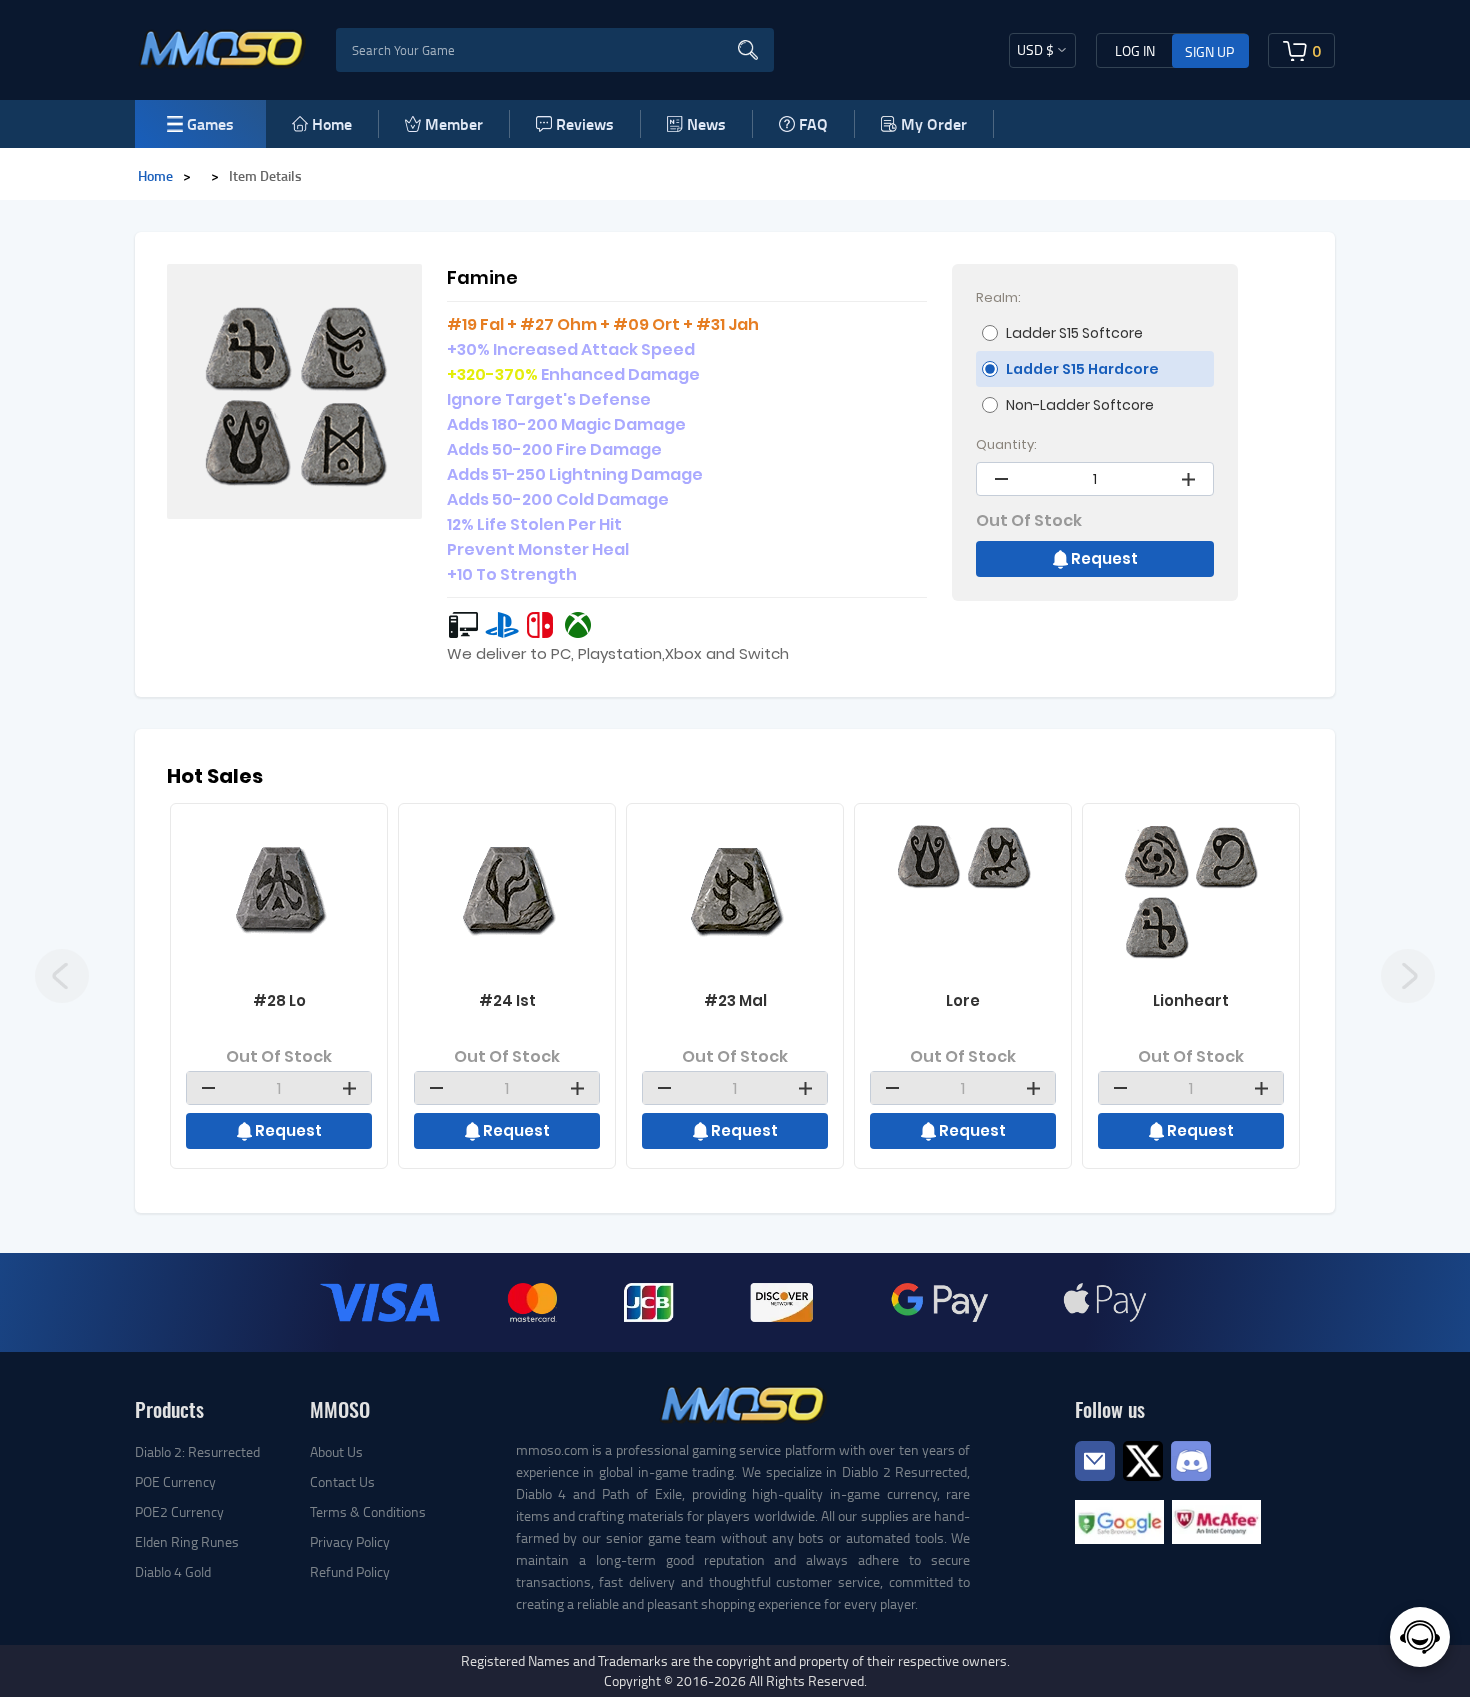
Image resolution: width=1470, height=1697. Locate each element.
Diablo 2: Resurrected (197, 1451)
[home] (222, 48)
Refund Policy (350, 1571)
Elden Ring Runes (187, 1541)
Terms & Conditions (368, 1511)
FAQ (813, 123)
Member (454, 123)
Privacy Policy (350, 1541)
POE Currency (175, 1481)
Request (1104, 558)
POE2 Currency (179, 1511)
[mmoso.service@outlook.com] (1095, 1479)
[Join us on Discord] (1191, 1458)
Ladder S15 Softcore (1074, 333)
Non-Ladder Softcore (1080, 405)
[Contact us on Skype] (1143, 1458)
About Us (336, 1451)
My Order (934, 123)
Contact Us (342, 1481)
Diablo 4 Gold (173, 1571)
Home (332, 123)
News (706, 123)
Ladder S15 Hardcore (1082, 369)
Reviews (585, 123)
